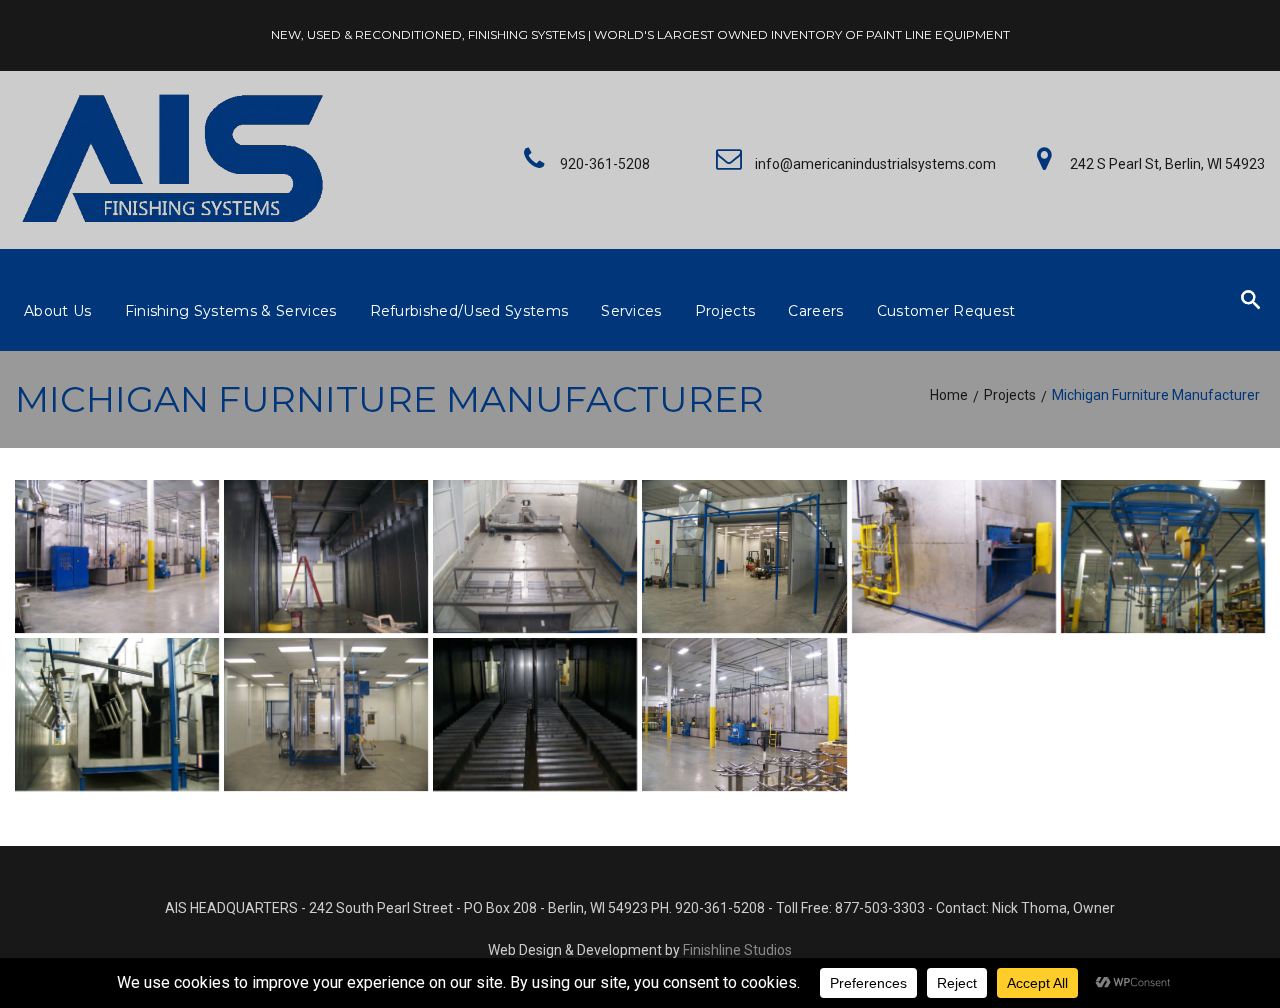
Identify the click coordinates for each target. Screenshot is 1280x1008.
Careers (815, 311)
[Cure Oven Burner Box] (954, 556)
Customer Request (946, 311)
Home (949, 395)
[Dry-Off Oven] (117, 714)
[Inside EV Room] (326, 714)
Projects (725, 311)
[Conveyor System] (1163, 556)
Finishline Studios (737, 950)
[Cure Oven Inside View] (535, 714)
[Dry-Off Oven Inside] (326, 556)
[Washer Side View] (117, 556)
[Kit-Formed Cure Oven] (535, 556)
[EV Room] (744, 556)
